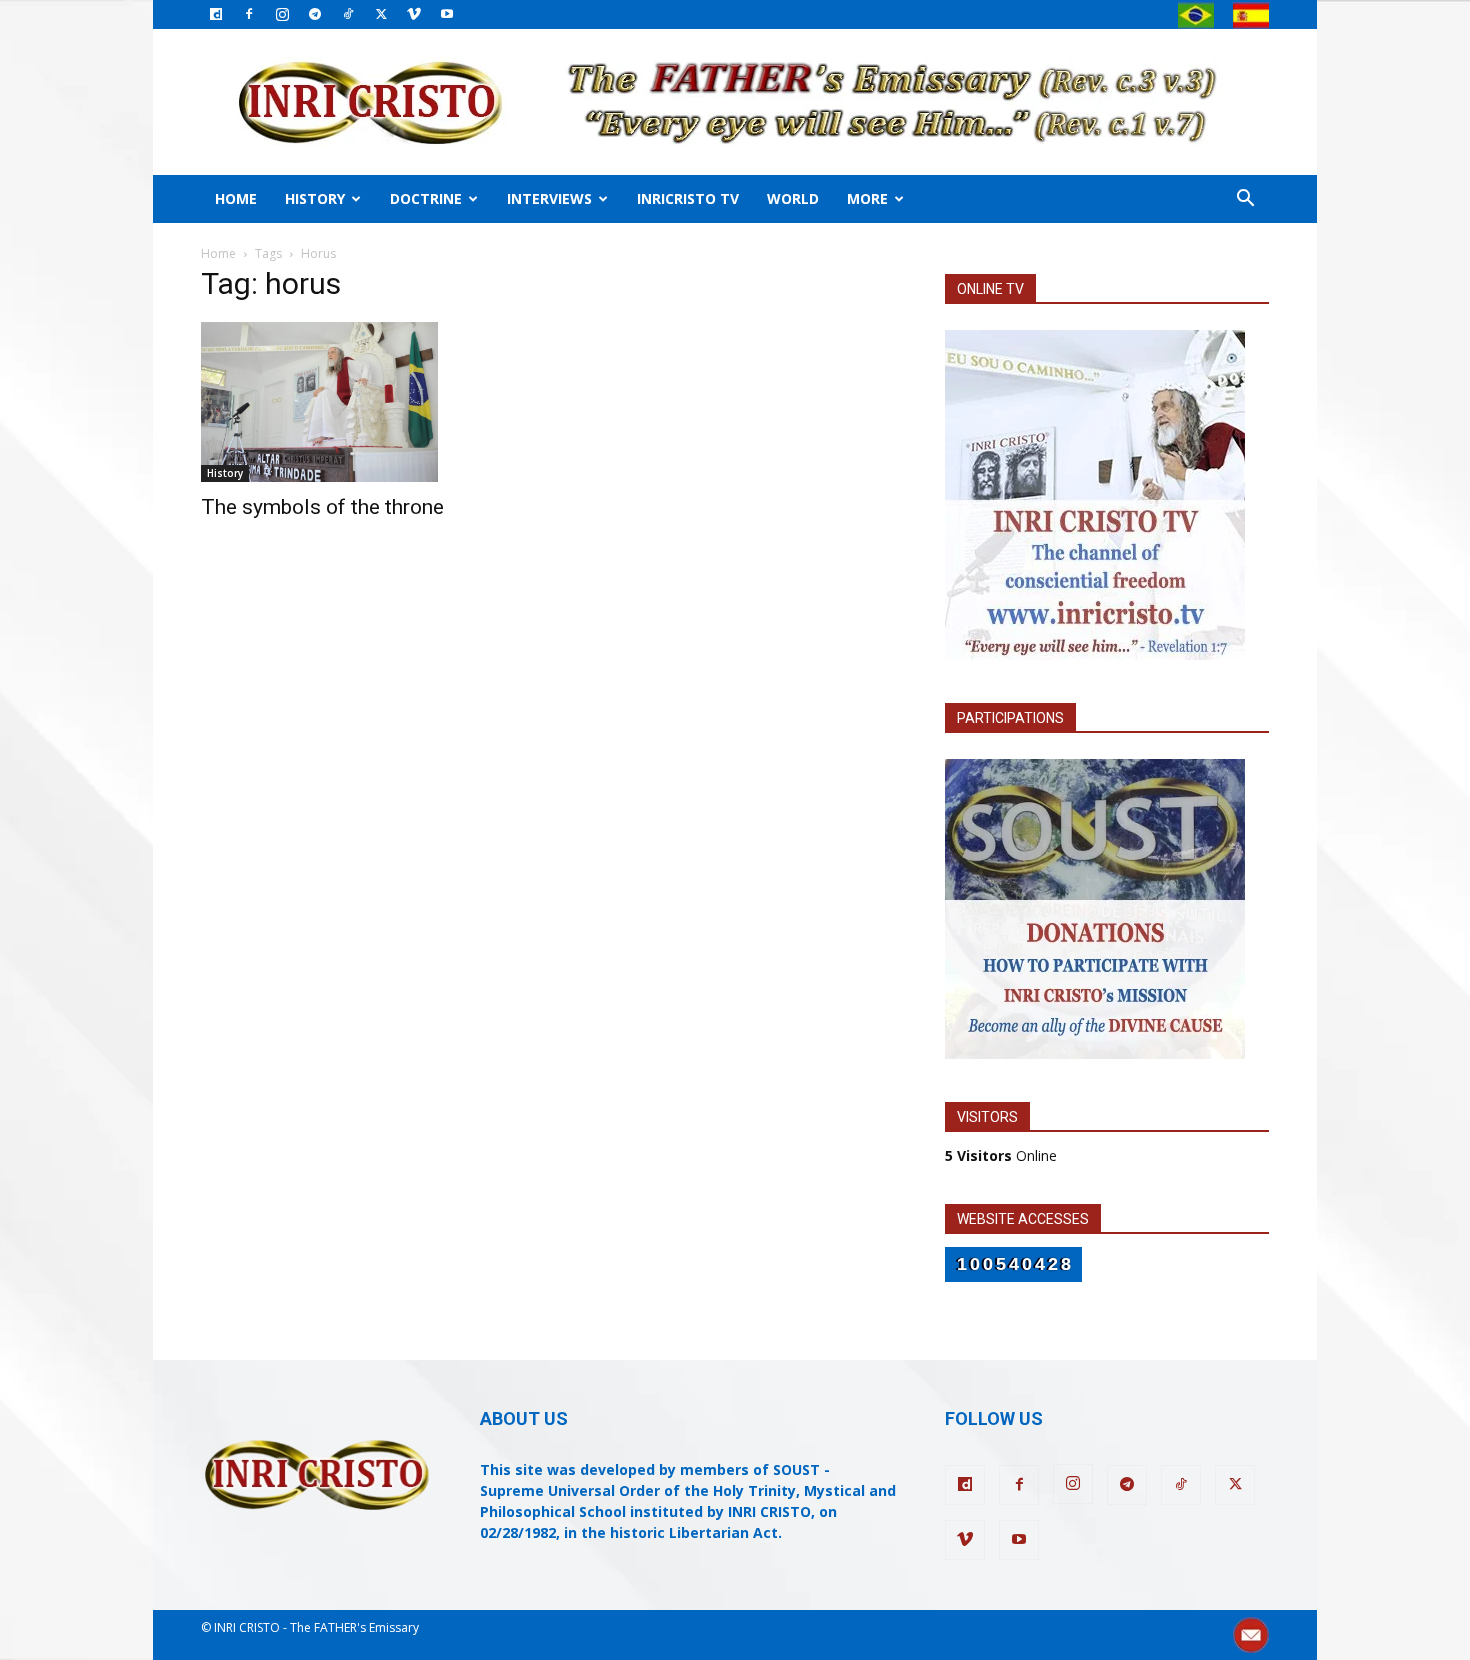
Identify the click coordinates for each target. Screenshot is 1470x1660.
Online (1001, 1155)
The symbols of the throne (322, 507)
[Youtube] (447, 14)
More (867, 198)
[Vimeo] (414, 14)
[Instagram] (282, 14)
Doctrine (426, 198)
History (315, 198)
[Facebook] (249, 14)
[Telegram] (315, 14)
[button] (1245, 200)
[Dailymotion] (216, 14)
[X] (381, 14)
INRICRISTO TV (688, 198)
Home (236, 198)
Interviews (549, 198)
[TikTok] (348, 14)
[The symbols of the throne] (363, 402)
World (793, 198)
